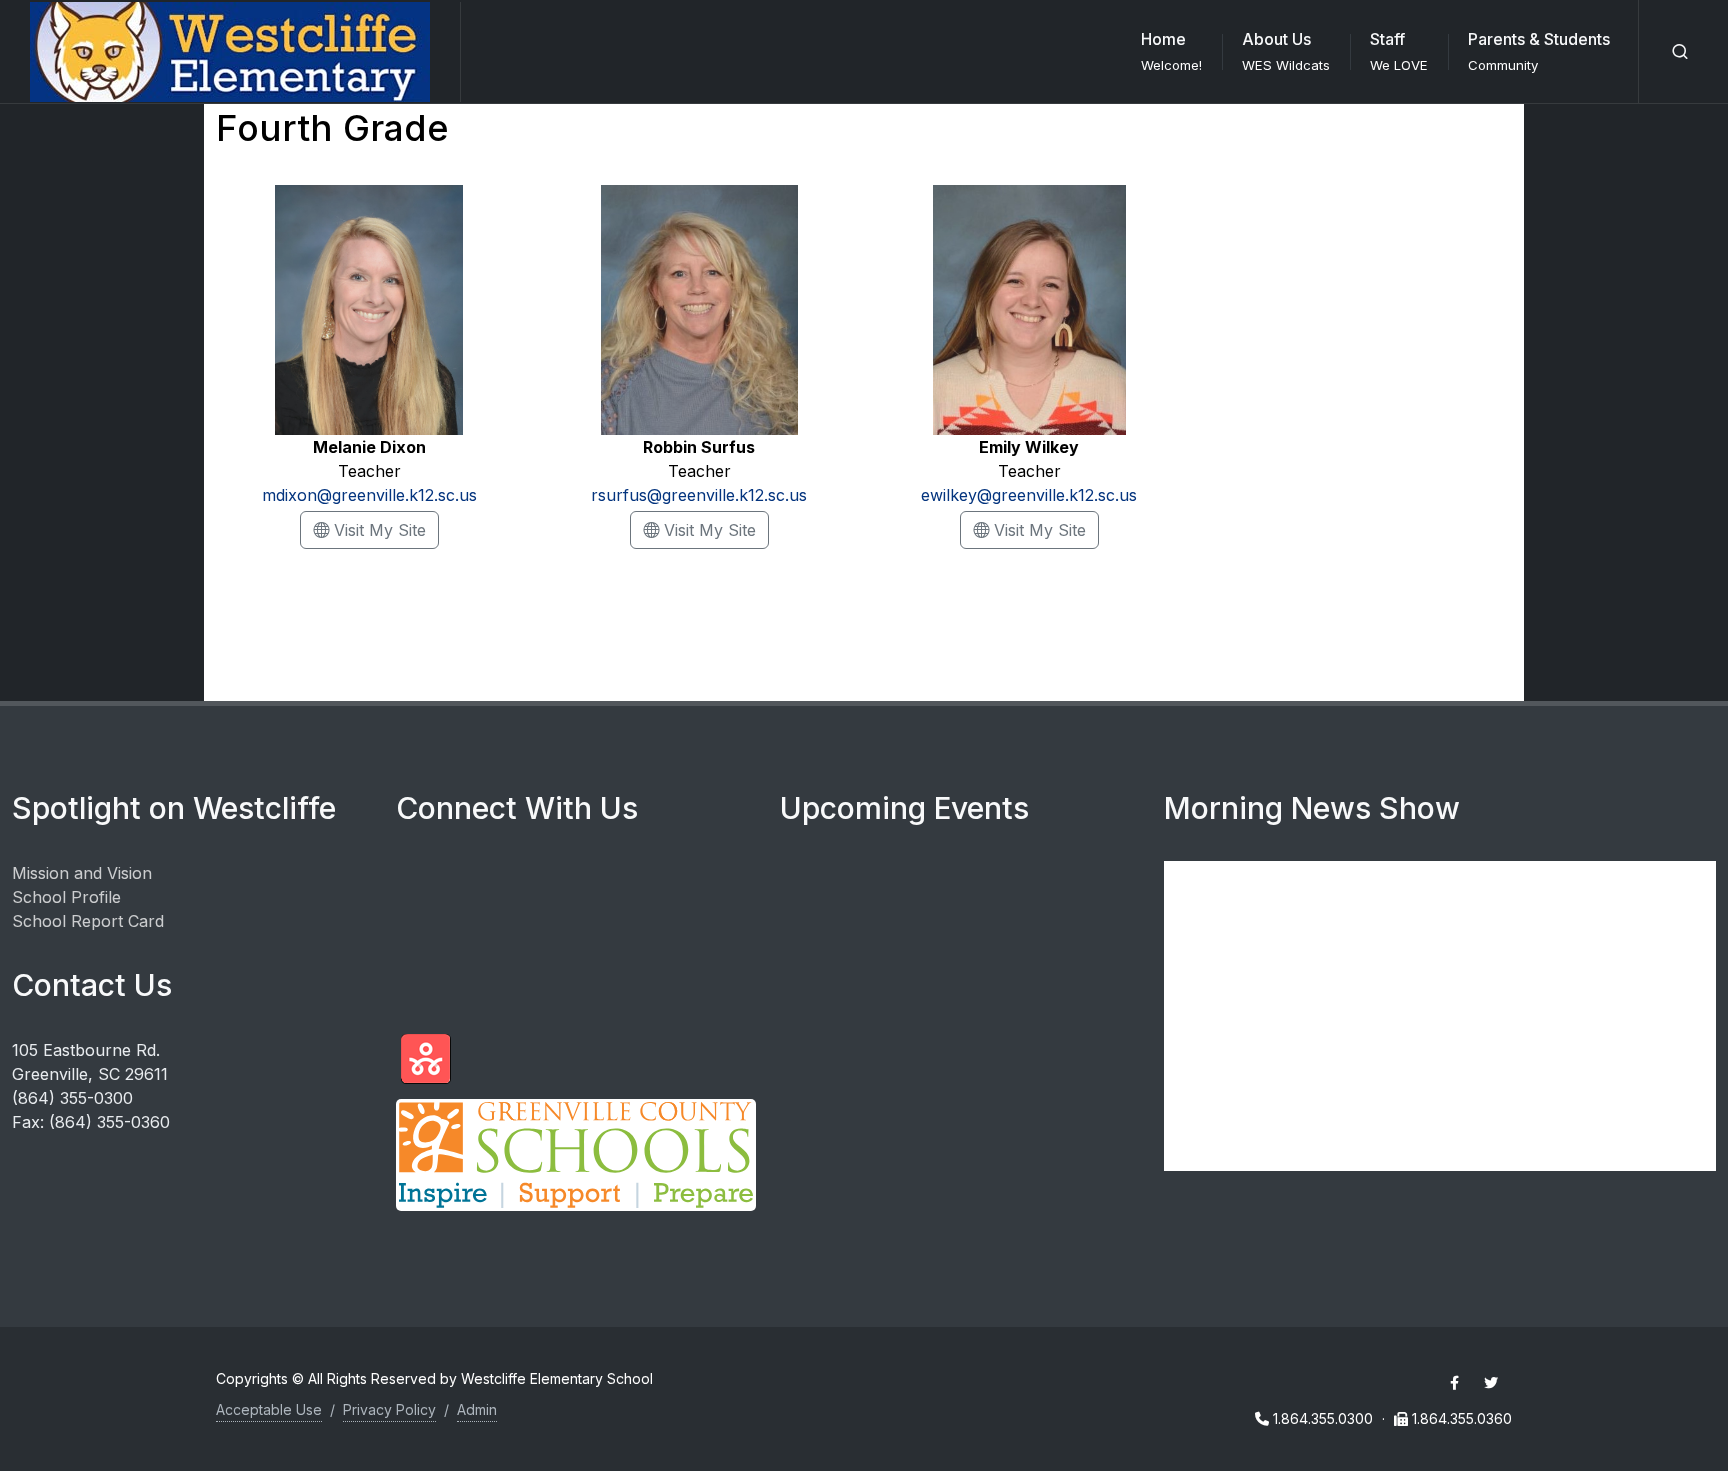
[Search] (1680, 52)
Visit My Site (384, 529)
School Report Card (88, 921)
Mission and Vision (82, 873)
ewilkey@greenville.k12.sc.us (1029, 495)
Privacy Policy (389, 1409)
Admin (477, 1409)
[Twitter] (1491, 1383)
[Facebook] (1454, 1383)
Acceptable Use (269, 1409)
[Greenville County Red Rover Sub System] (426, 1059)
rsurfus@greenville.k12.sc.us (699, 495)
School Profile (66, 897)
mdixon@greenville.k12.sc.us (369, 495)
